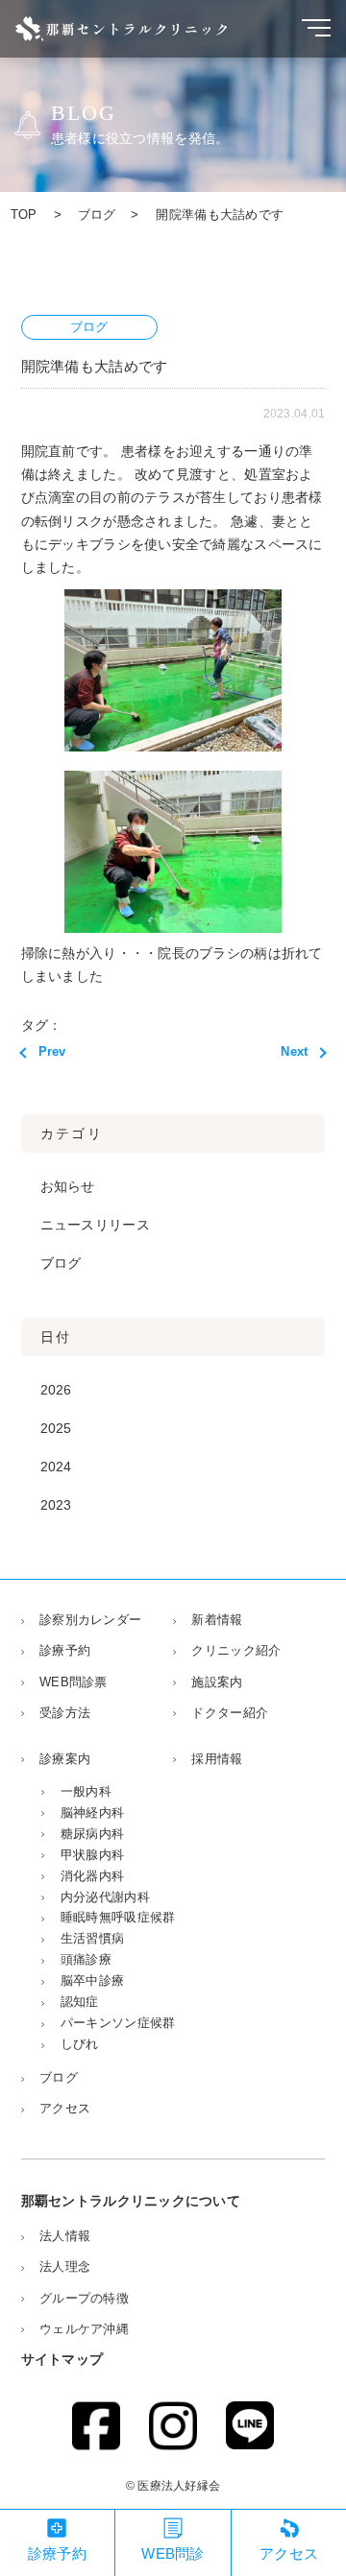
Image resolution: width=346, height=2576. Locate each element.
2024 (56, 1467)
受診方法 (65, 1713)
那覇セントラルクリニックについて (131, 2201)
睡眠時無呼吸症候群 (118, 1917)
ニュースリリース (95, 1225)
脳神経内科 (92, 1813)
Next (294, 1051)
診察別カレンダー (90, 1620)
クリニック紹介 (236, 1650)
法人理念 (65, 2266)
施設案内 (217, 1682)
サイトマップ (62, 2360)
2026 (56, 1390)
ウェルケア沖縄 (84, 2329)
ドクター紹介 (230, 1713)
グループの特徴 (84, 2298)
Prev (52, 1051)
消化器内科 (92, 1876)
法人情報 (65, 2236)
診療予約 (65, 1650)
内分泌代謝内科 (105, 1897)
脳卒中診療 (92, 1980)
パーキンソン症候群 (118, 2023)
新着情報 (217, 1620)
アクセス (65, 2108)
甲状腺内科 (92, 1855)
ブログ (61, 1264)
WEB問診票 (74, 1682)
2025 (56, 1429)
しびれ (79, 2044)
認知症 (79, 2002)
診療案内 (65, 1759)
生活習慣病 (92, 1938)
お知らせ (68, 1187)
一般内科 (86, 1791)
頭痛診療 (86, 1959)
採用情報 (217, 1759)
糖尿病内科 (92, 1834)
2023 (56, 1505)
